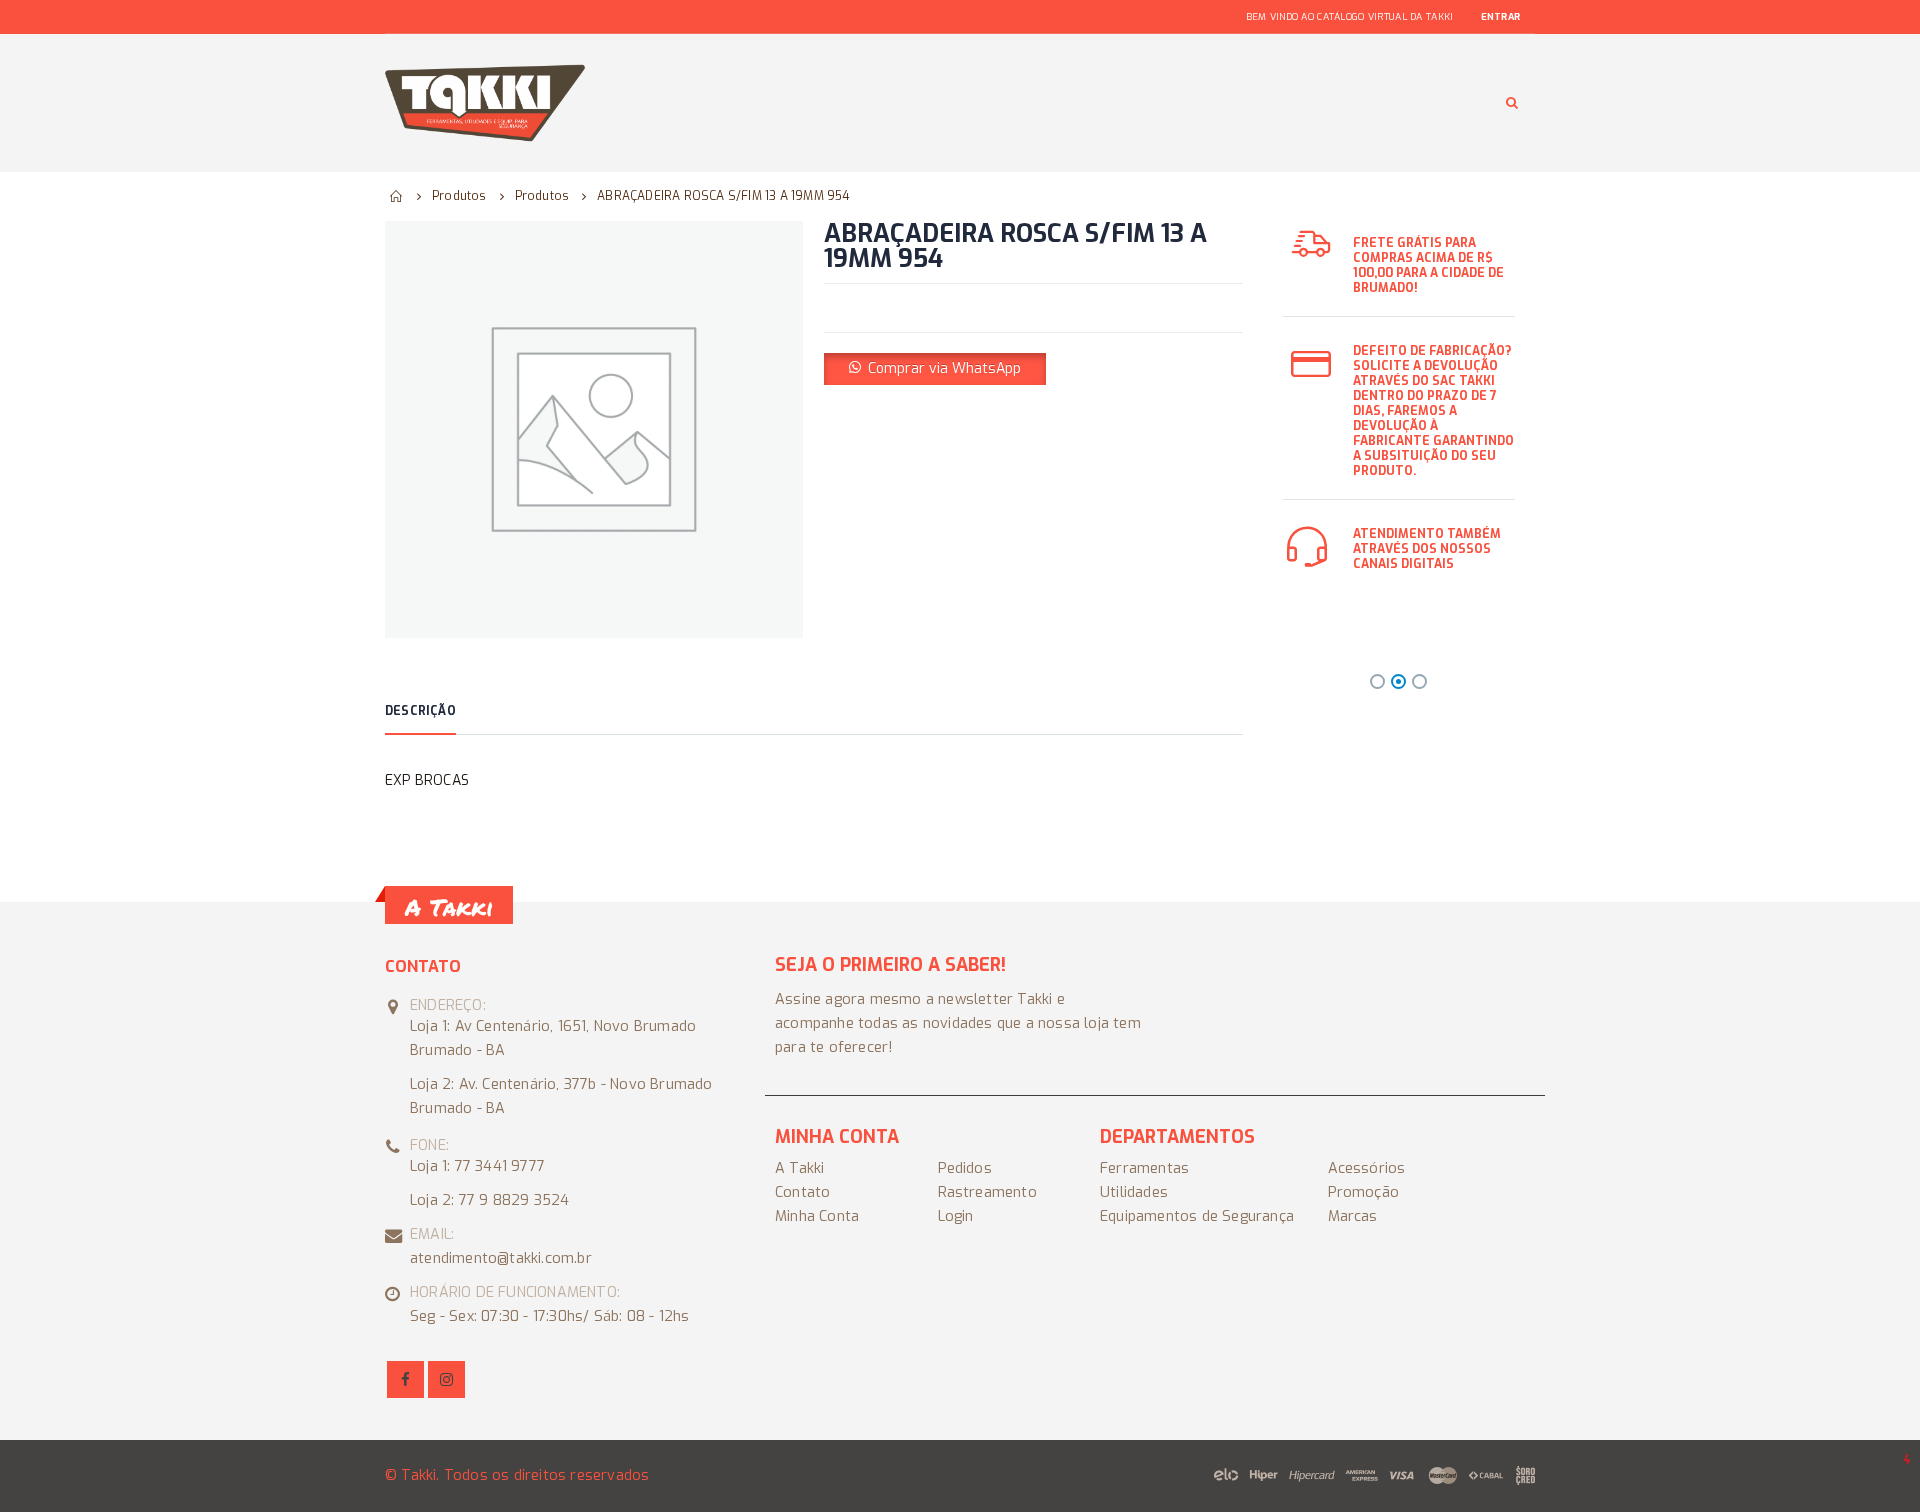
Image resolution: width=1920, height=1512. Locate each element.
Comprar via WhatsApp (944, 368)
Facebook (405, 1379)
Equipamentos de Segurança (1197, 1216)
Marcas (1353, 1216)
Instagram (446, 1379)
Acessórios (1367, 1168)
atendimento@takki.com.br (501, 1258)
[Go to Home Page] (397, 196)
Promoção (1364, 1192)
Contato (802, 1192)
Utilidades (1134, 1192)
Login (956, 1216)
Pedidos (965, 1168)
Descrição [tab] (420, 711)
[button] (935, 368)
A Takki (799, 1168)
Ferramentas (1144, 1168)
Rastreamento (987, 1192)
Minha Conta (817, 1216)
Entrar (1500, 17)
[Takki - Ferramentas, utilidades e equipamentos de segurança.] (485, 103)
